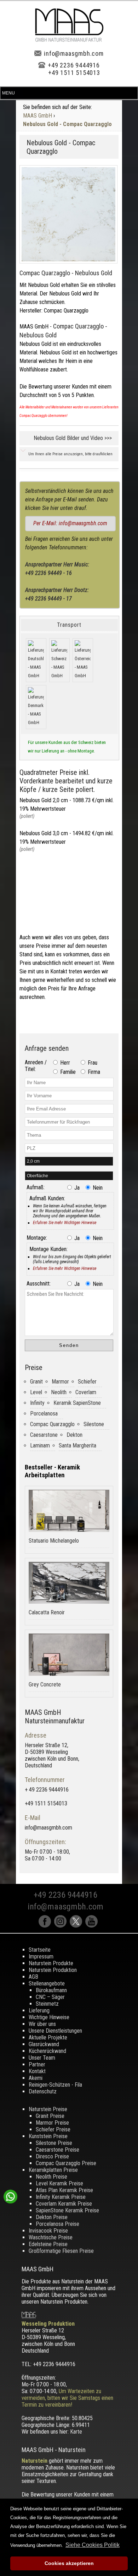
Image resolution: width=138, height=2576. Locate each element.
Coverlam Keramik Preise (64, 2204)
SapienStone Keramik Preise (67, 2210)
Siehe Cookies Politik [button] (93, 2545)
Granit (36, 1382)
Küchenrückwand (47, 2051)
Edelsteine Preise (48, 2244)
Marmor (60, 1382)
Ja (76, 1188)
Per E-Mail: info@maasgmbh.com (70, 523)
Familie (67, 1072)
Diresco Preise (52, 2156)
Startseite (40, 1950)
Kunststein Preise (48, 2136)
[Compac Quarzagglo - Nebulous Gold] (68, 214)
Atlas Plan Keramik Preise (64, 2190)
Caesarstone (44, 1435)
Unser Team (42, 2058)
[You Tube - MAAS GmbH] (92, 1926)
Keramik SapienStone (77, 1403)
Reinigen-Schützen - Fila (55, 2085)
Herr (64, 1063)
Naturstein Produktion (53, 1970)
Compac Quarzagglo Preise (66, 2163)
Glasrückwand (44, 2044)
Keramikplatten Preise (53, 2170)
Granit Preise (50, 2116)
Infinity (37, 1403)
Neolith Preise (51, 2177)
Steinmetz (47, 2004)
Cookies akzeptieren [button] (69, 2563)
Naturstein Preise (48, 2109)
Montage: (37, 1238)
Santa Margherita (77, 1445)
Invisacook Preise (48, 2231)
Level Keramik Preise (59, 2183)
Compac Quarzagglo (52, 1424)
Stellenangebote (47, 1983)
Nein (97, 1188)
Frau (92, 1063)
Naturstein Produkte (51, 1963)
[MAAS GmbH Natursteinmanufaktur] (69, 40)
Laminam (40, 1445)
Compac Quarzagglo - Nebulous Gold (66, 273)
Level (36, 1392)
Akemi (36, 2078)
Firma (93, 1072)
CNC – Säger (50, 1997)
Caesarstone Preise (57, 2150)
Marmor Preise (52, 2123)
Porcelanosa (44, 1414)
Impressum (41, 1957)
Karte (76, 2432)
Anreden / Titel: (36, 1066)
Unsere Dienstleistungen (55, 2031)
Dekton (74, 1435)
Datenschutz (43, 2091)
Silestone (94, 1424)
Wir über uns (42, 2024)
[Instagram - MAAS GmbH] (62, 1926)
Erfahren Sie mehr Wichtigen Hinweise (65, 1223)
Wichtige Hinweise (49, 2017)
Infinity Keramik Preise (61, 2197)
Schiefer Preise (53, 2129)
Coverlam (86, 1392)
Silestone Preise (54, 2143)
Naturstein (34, 2461)
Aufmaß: (36, 1187)
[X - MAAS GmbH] (77, 1926)
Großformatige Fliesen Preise (61, 2251)
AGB (33, 1977)
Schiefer (87, 1382)
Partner (37, 2064)
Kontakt (37, 2071)
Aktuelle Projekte (48, 2037)
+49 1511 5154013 (74, 73)
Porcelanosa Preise (57, 2224)
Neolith (59, 1392)
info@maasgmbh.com (74, 53)
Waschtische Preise (51, 2237)
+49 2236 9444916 (74, 65)
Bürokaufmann (51, 1990)
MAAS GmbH (38, 116)
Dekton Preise (52, 2217)
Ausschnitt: (39, 1284)
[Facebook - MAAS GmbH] (46, 1926)
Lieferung (39, 2010)
